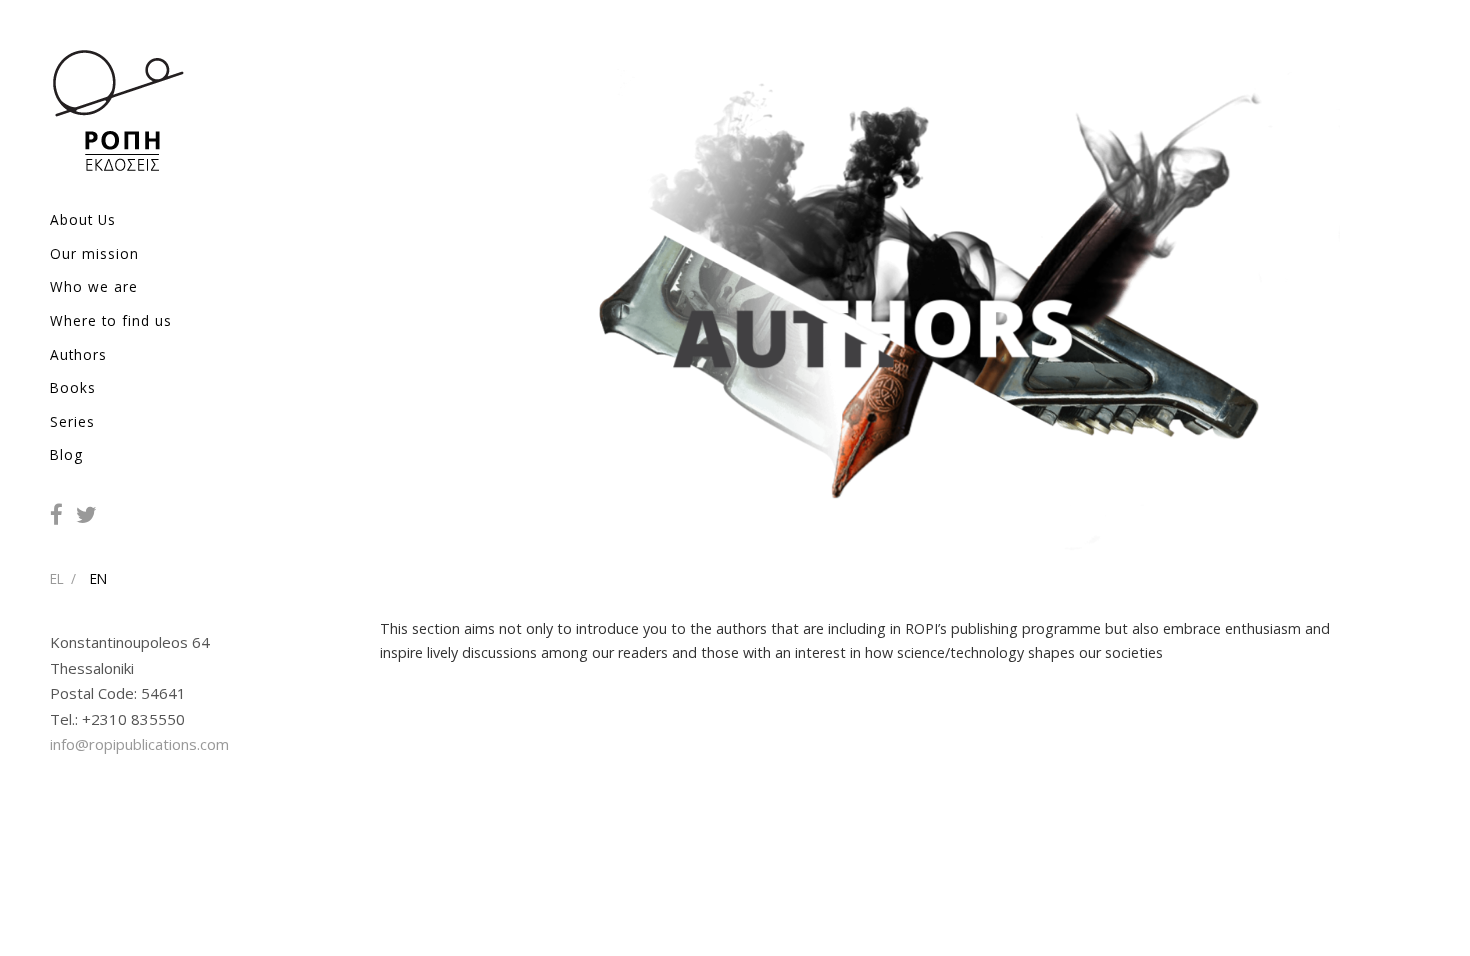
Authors (78, 354)
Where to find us (111, 320)
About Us (83, 219)
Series (72, 421)
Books (73, 387)
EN (98, 578)
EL (57, 578)
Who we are (94, 286)
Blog (66, 454)
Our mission (94, 253)
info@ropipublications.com (139, 744)
